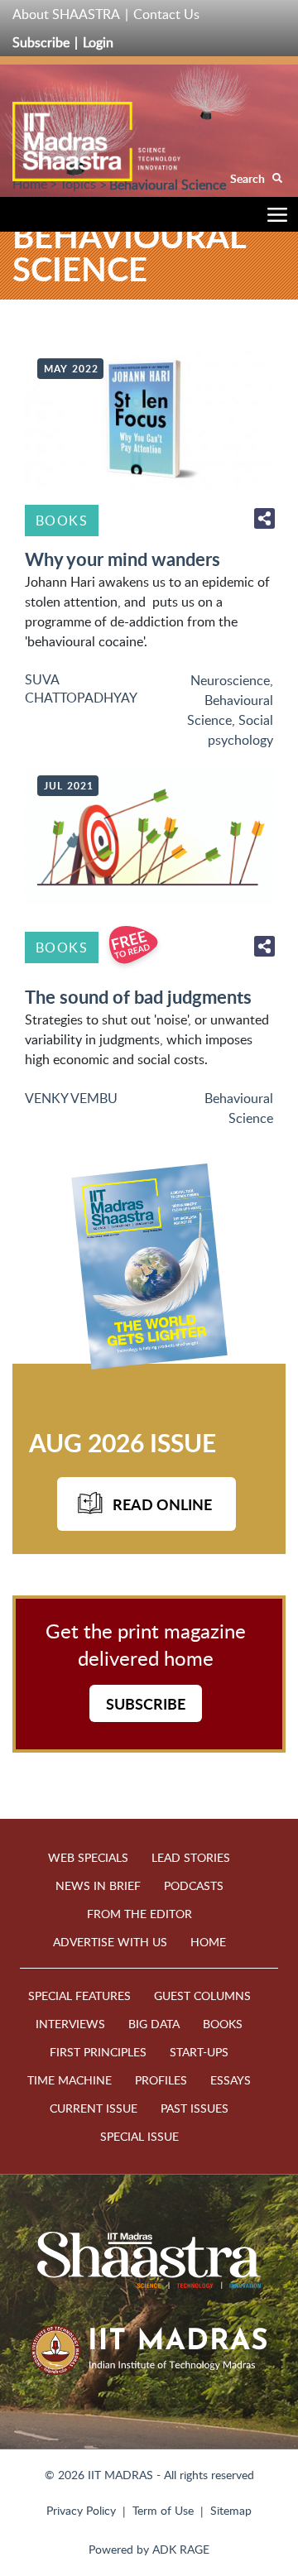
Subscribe (41, 42)
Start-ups (199, 2052)
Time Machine (70, 2080)
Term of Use (163, 2510)
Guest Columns (202, 1996)
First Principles (98, 2052)
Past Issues (195, 2108)
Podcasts (194, 1885)
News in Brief (98, 1885)
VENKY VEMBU (71, 1098)
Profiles (161, 2080)
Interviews (70, 2024)
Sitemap (231, 2510)
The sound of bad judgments (138, 997)
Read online (162, 1504)
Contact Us (166, 14)
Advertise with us (110, 1942)
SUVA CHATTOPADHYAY (81, 688)
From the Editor (139, 1914)
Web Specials (88, 1857)
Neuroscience (230, 680)
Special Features (79, 1996)
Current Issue (94, 2108)
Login (98, 42)
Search (249, 178)
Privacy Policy (81, 2510)
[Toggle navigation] (273, 217)
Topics (78, 184)
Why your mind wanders (123, 559)
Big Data (154, 2024)
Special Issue (139, 2136)
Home (30, 184)
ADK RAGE (181, 2549)
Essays (231, 2080)
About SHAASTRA (66, 14)
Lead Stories (191, 1857)
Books (62, 520)
